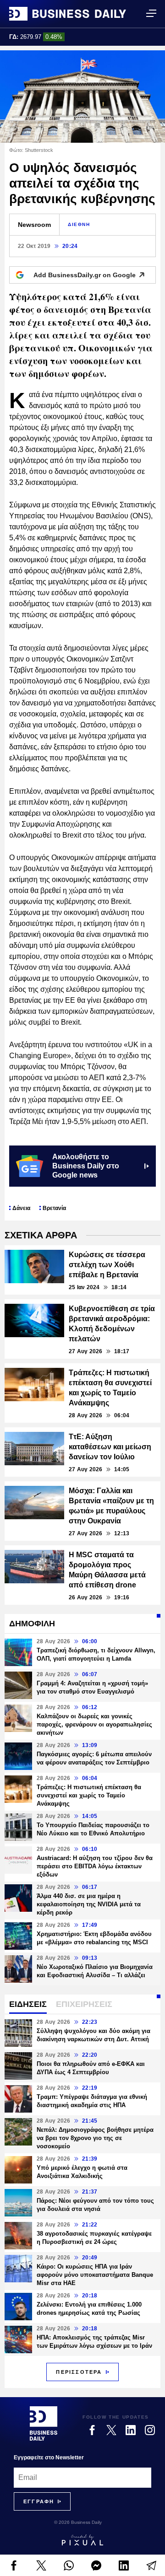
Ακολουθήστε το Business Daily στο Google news (86, 1166)
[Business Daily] (68, 14)
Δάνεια (21, 1208)
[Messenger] (96, 2565)
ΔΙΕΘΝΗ (79, 224)
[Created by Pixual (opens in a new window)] (82, 2540)
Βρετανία (54, 1208)
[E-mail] (151, 2565)
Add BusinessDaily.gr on (85, 275)
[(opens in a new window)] (14, 2565)
